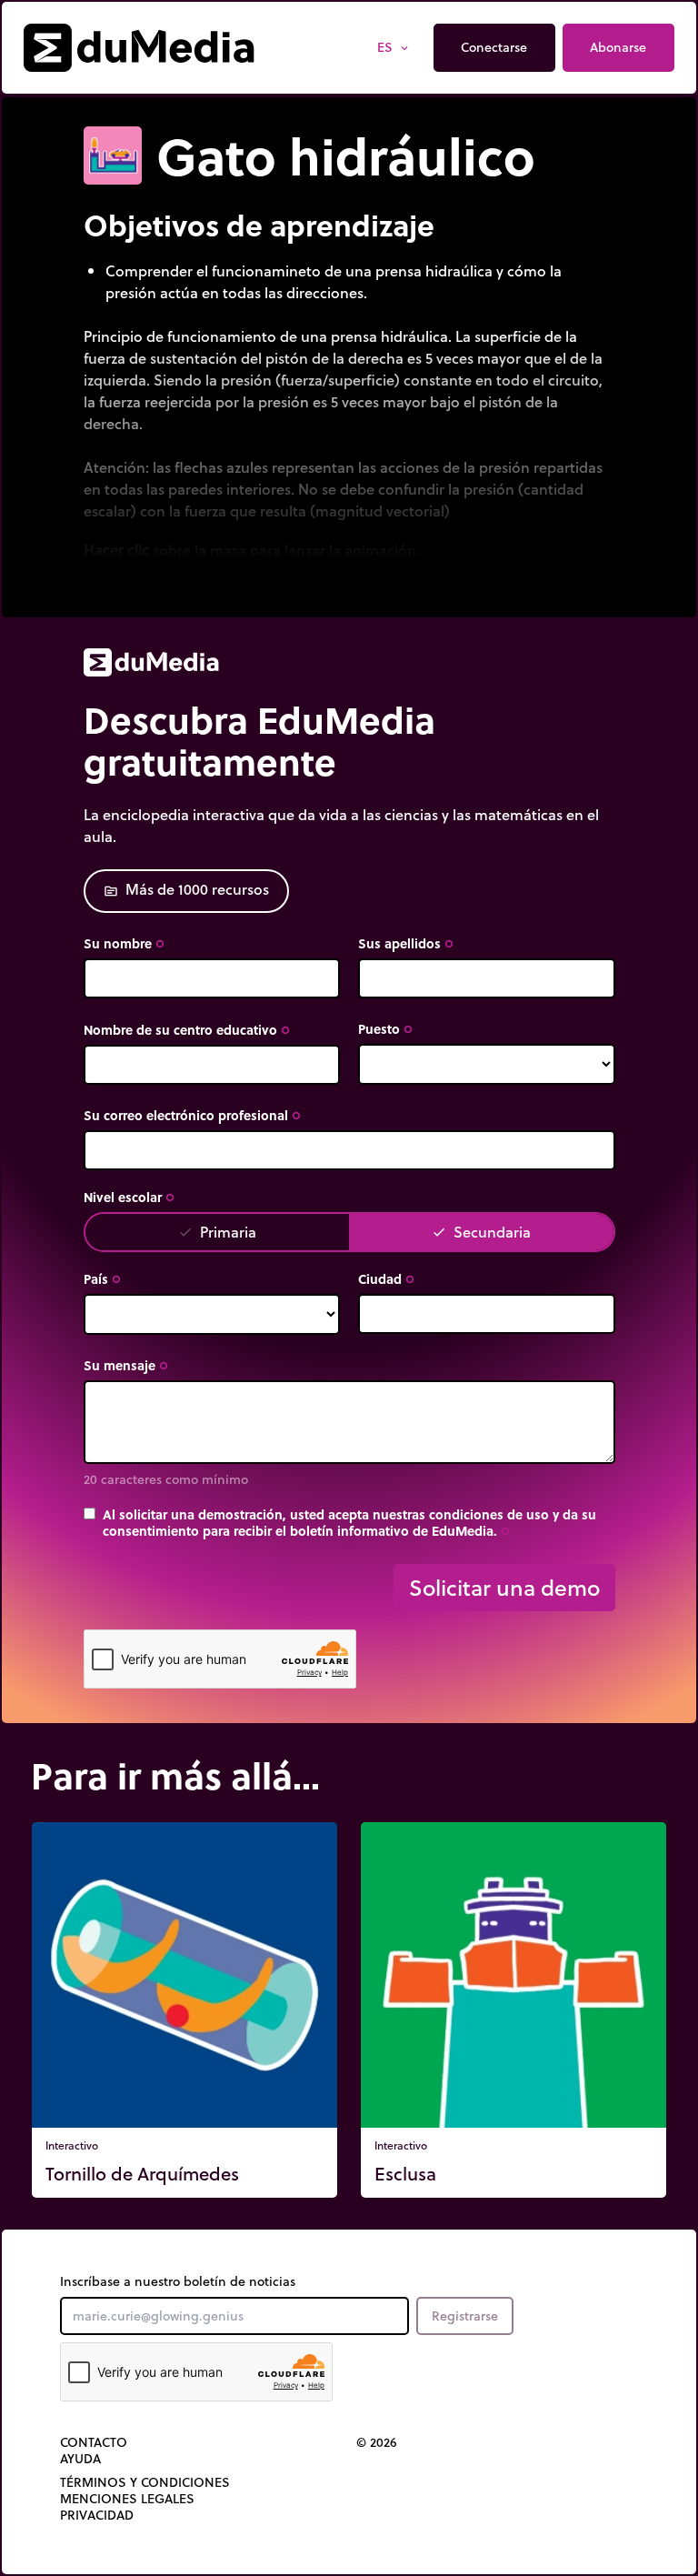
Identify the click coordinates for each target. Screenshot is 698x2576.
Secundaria (481, 1232)
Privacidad (97, 2515)
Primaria (217, 1232)
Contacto (94, 2442)
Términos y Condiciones (145, 2482)
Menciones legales (127, 2499)
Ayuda (80, 2459)
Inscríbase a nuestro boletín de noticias (178, 2281)
